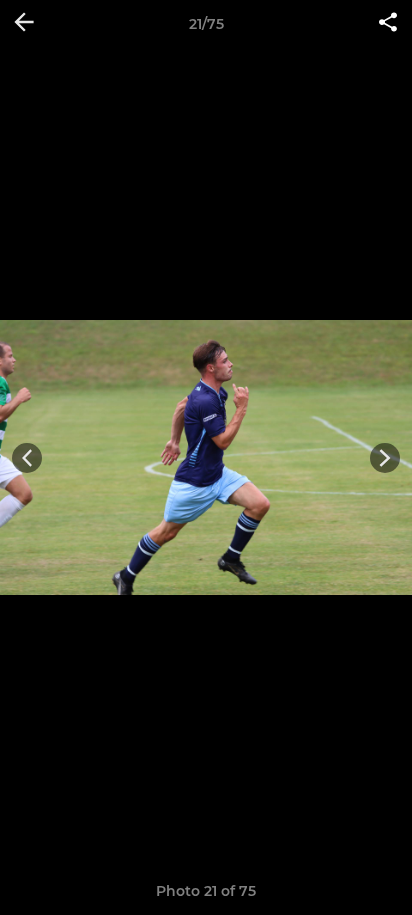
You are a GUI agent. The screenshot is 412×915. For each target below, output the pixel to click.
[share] (388, 24)
